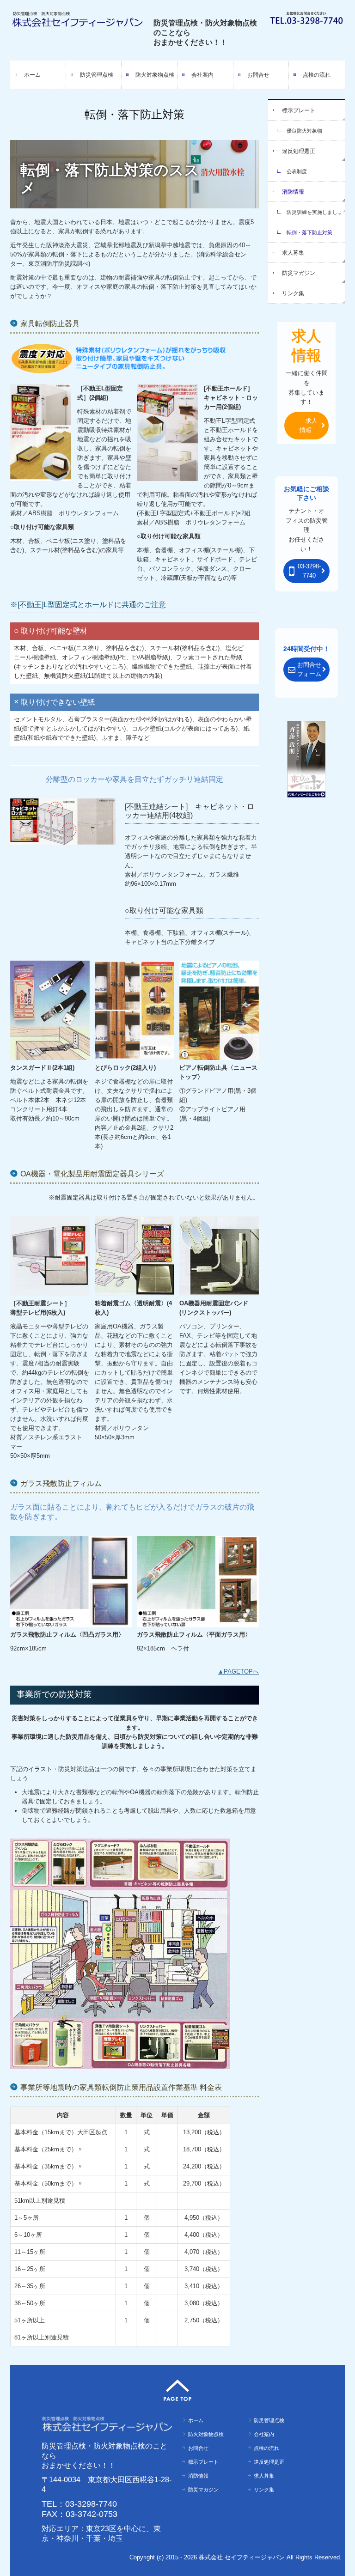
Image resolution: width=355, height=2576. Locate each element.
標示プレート (299, 110)
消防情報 (293, 192)
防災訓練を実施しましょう (316, 212)
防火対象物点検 (155, 75)
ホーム (32, 75)
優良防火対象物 (304, 131)
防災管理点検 (97, 75)
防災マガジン (299, 273)
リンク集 (293, 293)
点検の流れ (317, 75)
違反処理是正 (299, 151)
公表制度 (297, 171)
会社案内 (202, 75)
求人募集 (293, 253)
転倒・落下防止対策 (309, 232)
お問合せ (258, 75)
